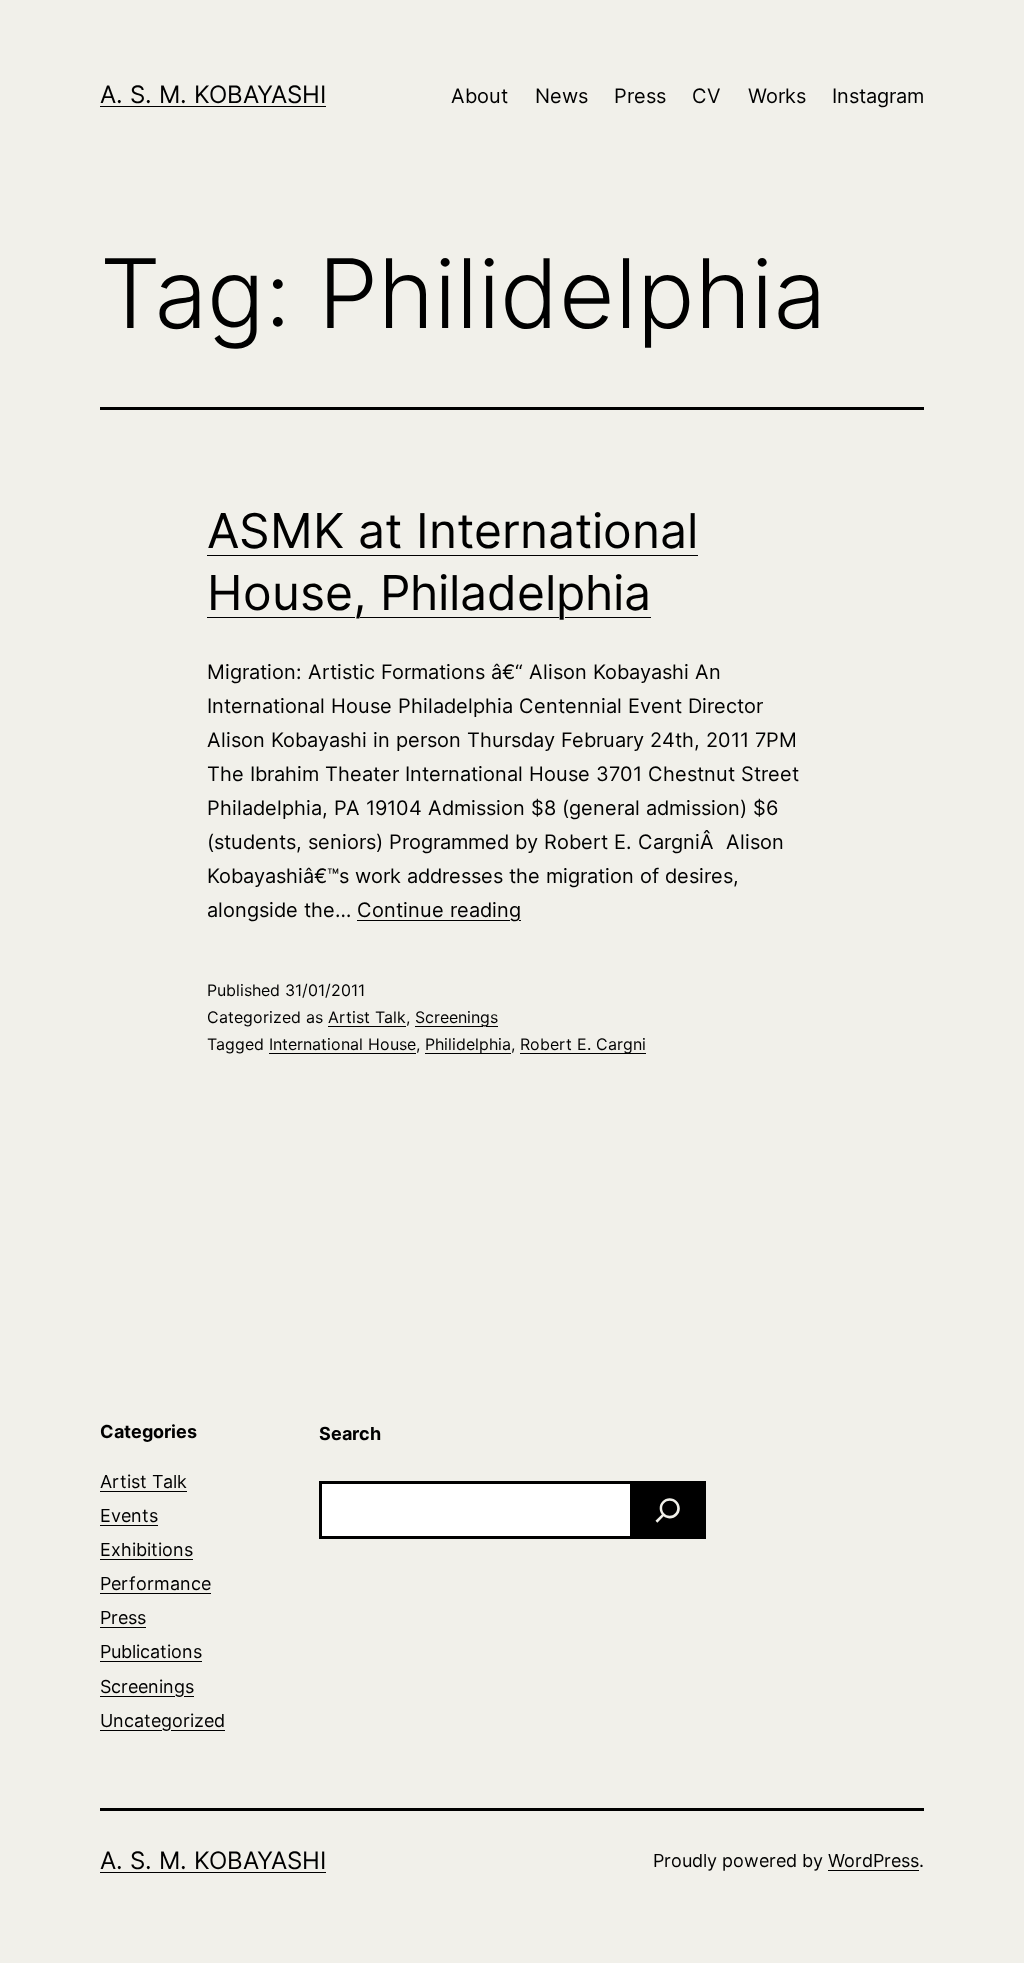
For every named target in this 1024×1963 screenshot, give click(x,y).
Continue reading (439, 910)
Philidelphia (468, 1044)
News (561, 96)
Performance (155, 1583)
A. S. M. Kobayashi (213, 94)
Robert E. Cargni (583, 1044)
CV (706, 96)
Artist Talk (367, 1017)
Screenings (456, 1017)
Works (777, 96)
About (479, 96)
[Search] (668, 1510)
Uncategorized (162, 1720)
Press (640, 96)
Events (129, 1515)
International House (342, 1044)
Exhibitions (146, 1549)
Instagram (878, 96)
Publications (151, 1651)
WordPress (873, 1860)
